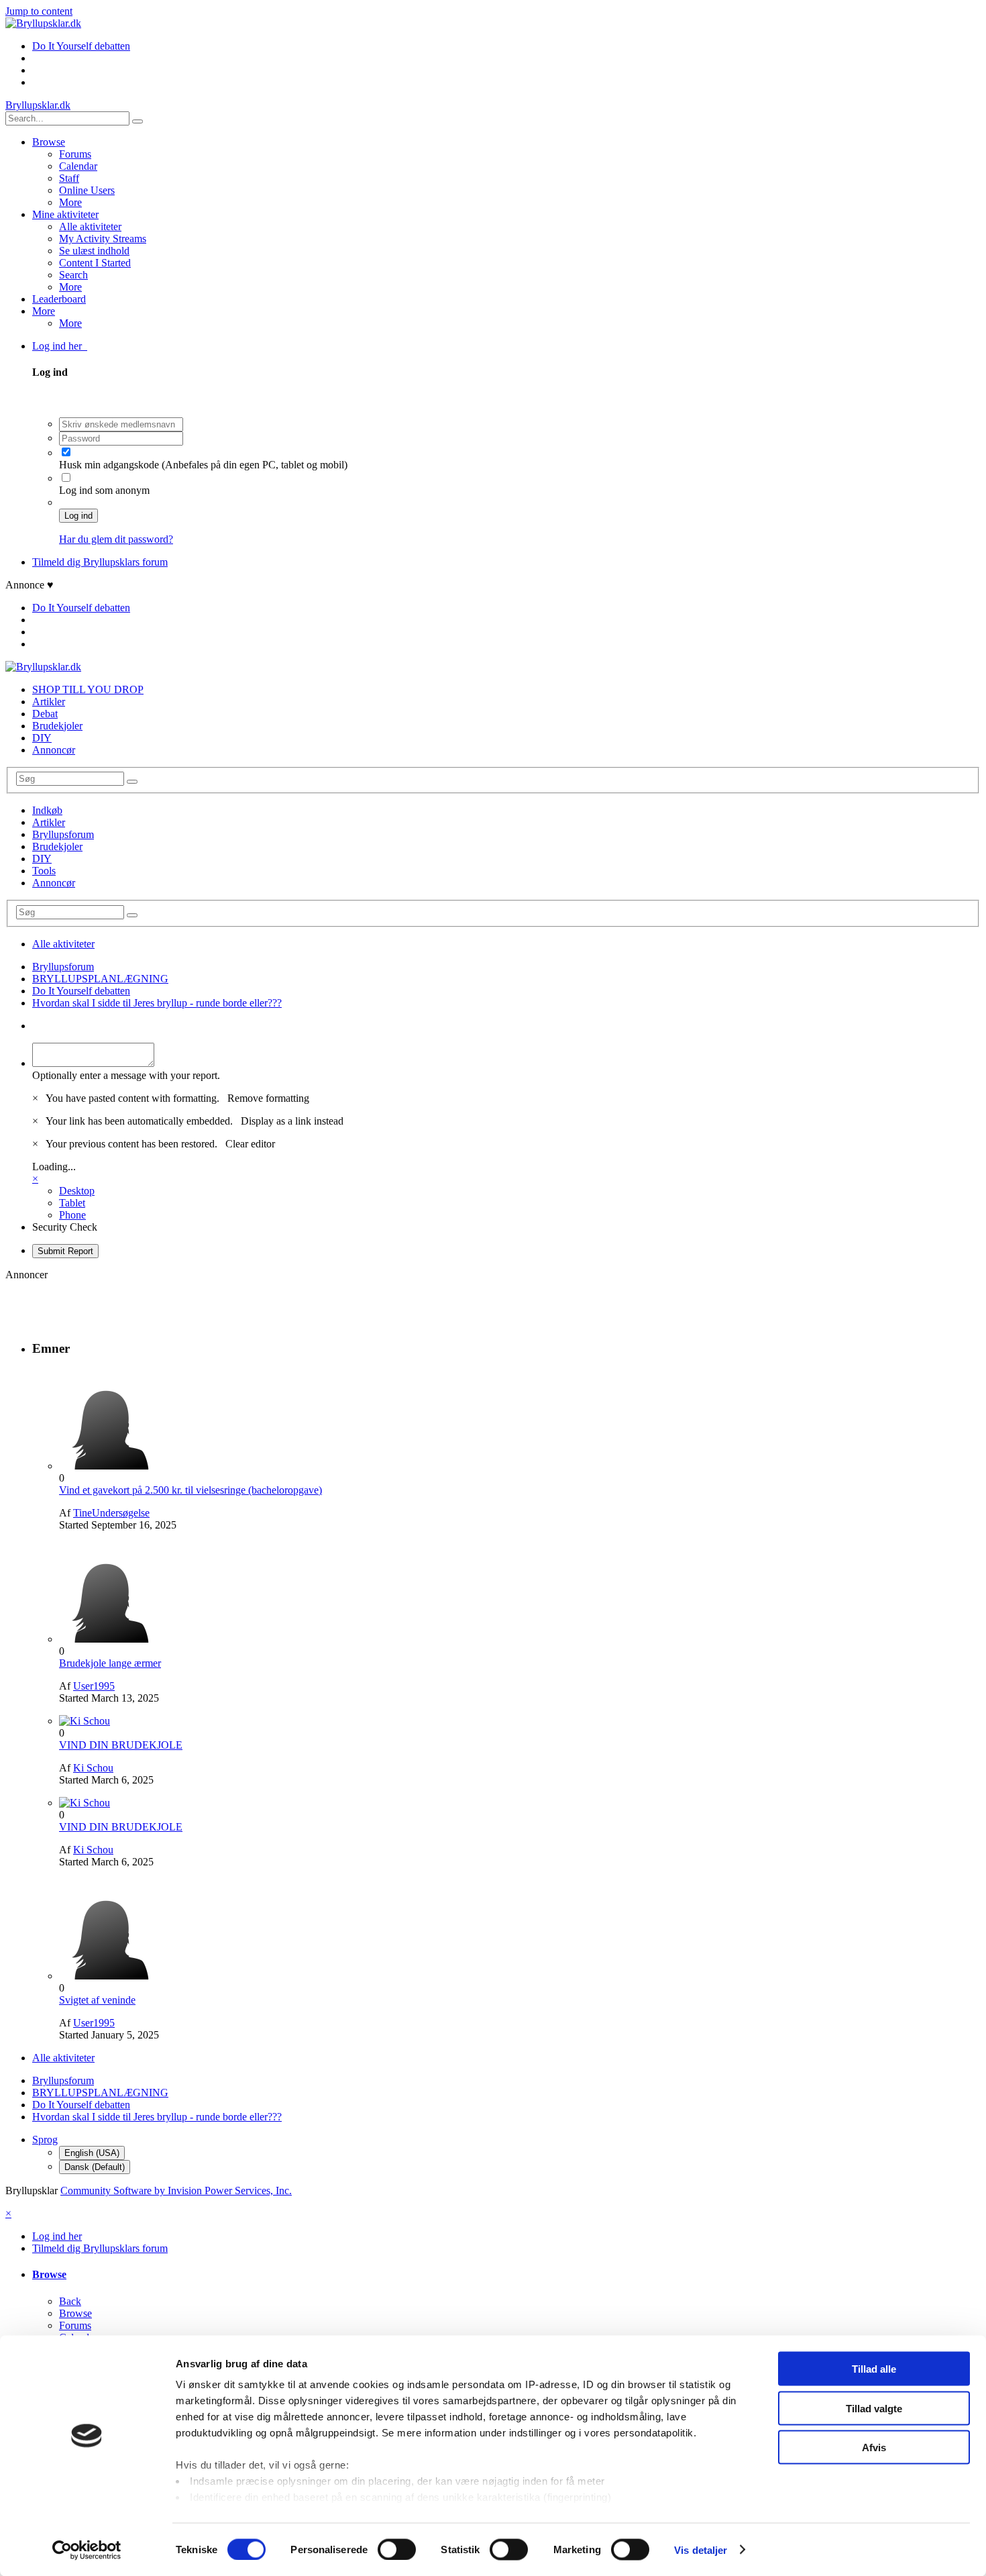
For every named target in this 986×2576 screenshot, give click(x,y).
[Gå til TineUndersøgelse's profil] (109, 1466)
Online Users (87, 190)
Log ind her (60, 346)
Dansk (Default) (95, 2167)
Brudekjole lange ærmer (110, 1663)
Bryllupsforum (63, 834)
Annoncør (54, 750)
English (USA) (92, 2153)
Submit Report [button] (65, 1251)
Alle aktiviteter (90, 226)
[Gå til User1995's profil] (109, 1639)
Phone (72, 1215)
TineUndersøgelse (111, 1513)
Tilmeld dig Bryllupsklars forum (100, 562)
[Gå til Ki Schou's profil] (85, 1721)
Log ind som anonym (104, 490)
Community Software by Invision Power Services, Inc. (176, 2191)
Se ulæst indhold (94, 251)
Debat (45, 714)
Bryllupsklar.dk (38, 105)
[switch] (397, 2549)
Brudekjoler (57, 726)
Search (73, 275)
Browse (49, 142)
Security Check (65, 1227)
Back (70, 2301)
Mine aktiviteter (65, 214)
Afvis (874, 2448)
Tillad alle (874, 2369)
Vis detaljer (701, 2549)
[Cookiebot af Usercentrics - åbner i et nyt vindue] (87, 2550)
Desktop (77, 1191)
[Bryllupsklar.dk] (43, 23)
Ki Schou (93, 1768)
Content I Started (95, 263)
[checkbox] (66, 452)
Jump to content (39, 11)
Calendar (78, 166)
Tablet (72, 1203)
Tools (44, 871)
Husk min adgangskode (110, 465)
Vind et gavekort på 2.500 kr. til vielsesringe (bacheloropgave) (190, 1490)
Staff (69, 178)
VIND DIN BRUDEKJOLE (121, 1745)
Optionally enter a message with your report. (126, 1075)
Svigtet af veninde (97, 2000)
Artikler (49, 702)
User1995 (94, 1686)
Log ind (78, 516)
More (70, 202)
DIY (42, 738)
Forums (75, 154)
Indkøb (47, 810)
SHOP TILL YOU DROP (88, 689)
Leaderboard (59, 299)
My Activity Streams (103, 239)
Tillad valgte (874, 2408)
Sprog (45, 2140)
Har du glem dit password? (116, 539)
